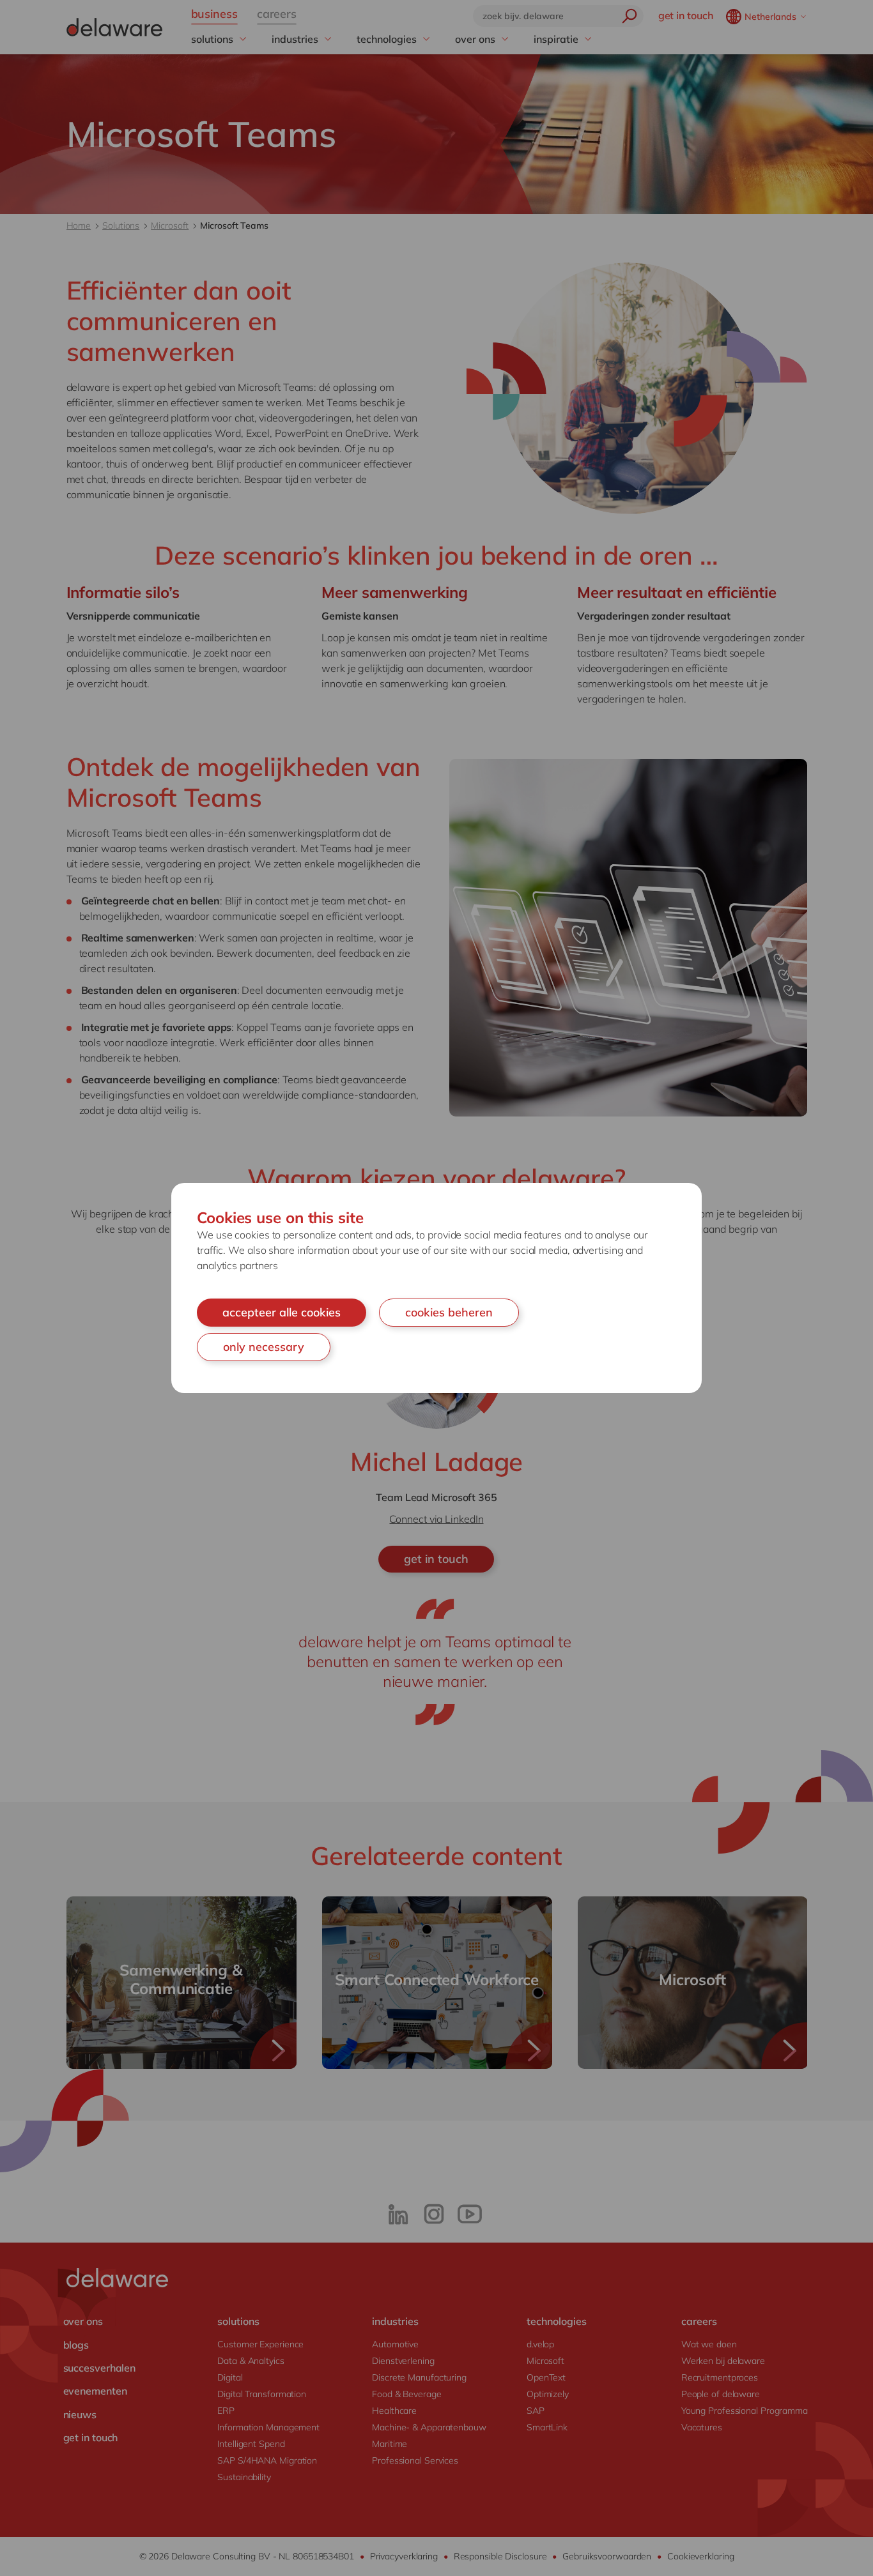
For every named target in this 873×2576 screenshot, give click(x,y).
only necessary (264, 1347)
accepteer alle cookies (282, 1312)
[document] (436, 1288)
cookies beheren (449, 1312)
